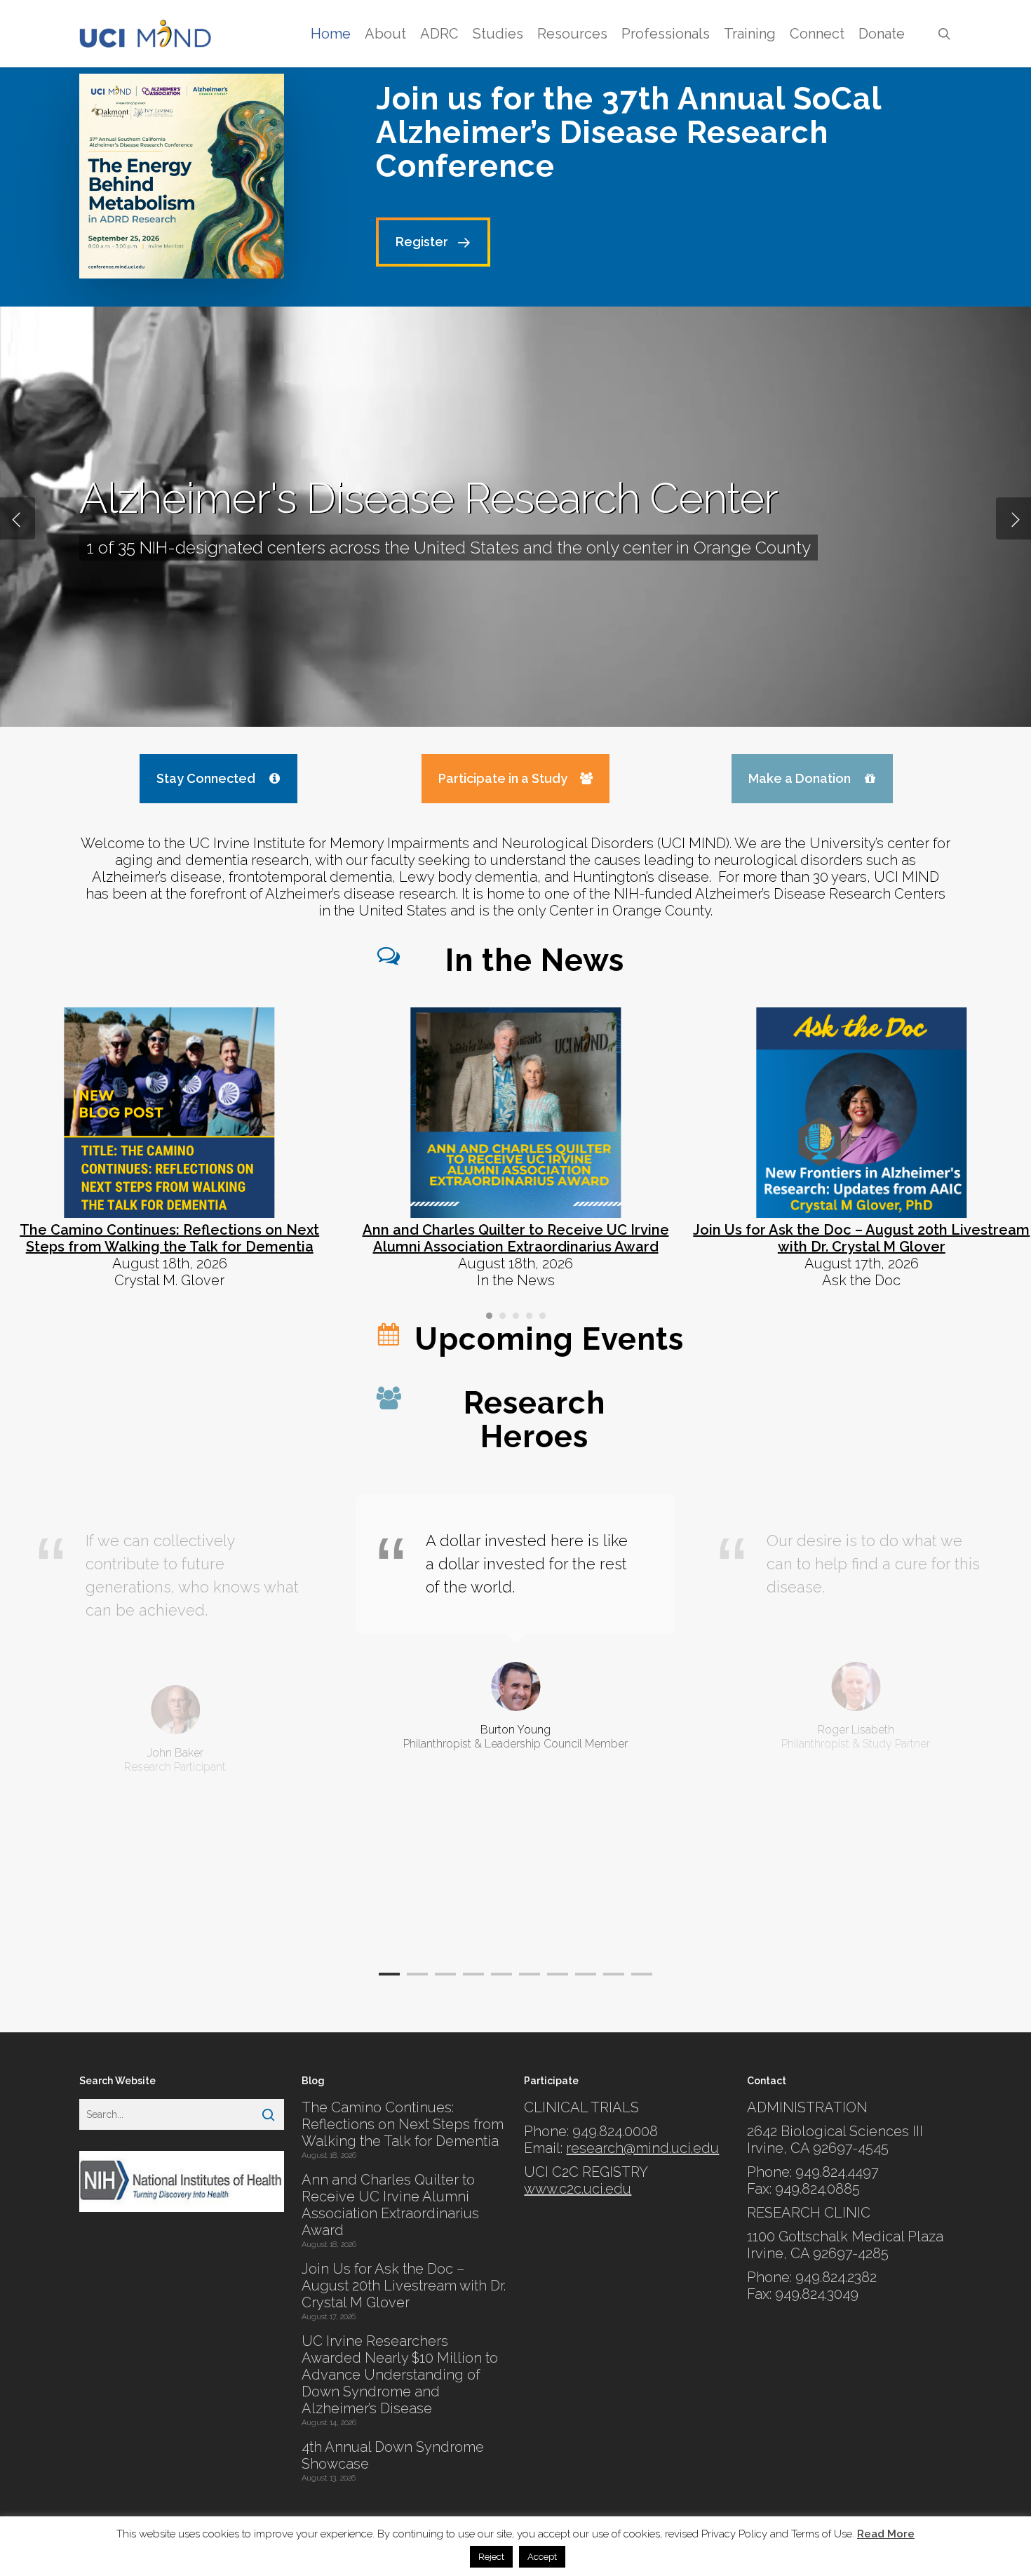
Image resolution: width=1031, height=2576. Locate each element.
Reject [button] (491, 2557)
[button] (433, 242)
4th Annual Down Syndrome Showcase (393, 2455)
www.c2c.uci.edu (578, 2189)
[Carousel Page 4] (529, 1316)
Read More (886, 2534)
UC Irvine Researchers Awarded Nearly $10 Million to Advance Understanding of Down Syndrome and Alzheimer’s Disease (400, 2375)
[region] (515, 1721)
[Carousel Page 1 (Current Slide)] (489, 1316)
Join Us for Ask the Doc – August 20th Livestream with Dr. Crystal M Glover (404, 2286)
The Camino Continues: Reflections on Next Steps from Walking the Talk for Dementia (403, 2124)
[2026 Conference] (182, 176)
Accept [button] (542, 2557)
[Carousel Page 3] (516, 1316)
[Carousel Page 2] (503, 1316)
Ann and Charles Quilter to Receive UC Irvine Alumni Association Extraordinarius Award (390, 2205)
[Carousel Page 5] (543, 1316)
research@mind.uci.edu (642, 2148)
